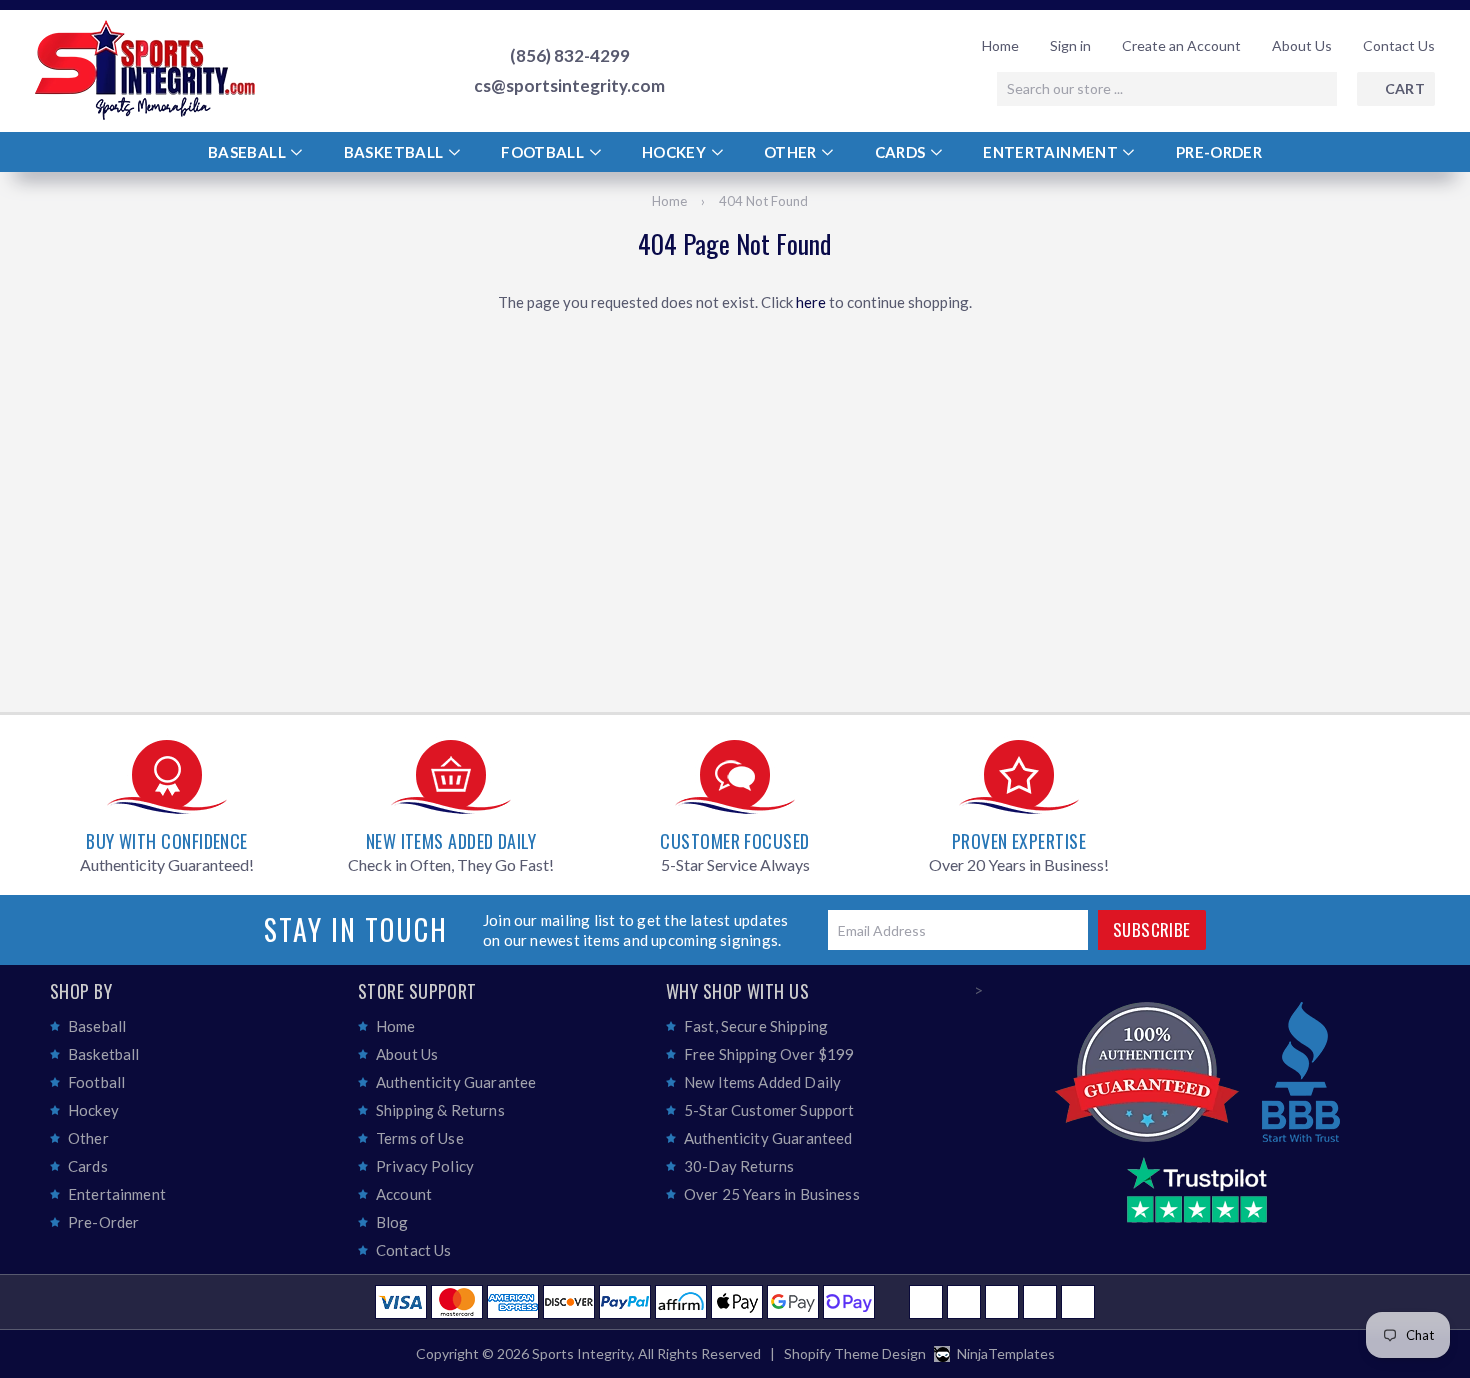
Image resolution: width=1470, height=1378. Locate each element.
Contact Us (1399, 45)
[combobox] (1167, 89)
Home (1000, 45)
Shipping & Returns (440, 1110)
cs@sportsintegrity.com (569, 86)
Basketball (395, 152)
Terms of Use (420, 1138)
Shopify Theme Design (855, 1353)
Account (404, 1194)
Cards (902, 152)
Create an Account (1181, 45)
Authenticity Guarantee (456, 1082)
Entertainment (1052, 152)
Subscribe (1152, 929)
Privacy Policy (425, 1166)
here (811, 302)
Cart (1405, 88)
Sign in (1070, 45)
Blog (392, 1222)
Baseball (248, 152)
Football (544, 152)
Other (792, 152)
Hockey (676, 152)
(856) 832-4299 (570, 56)
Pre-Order (1219, 152)
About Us (1302, 45)
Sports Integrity (582, 1353)
